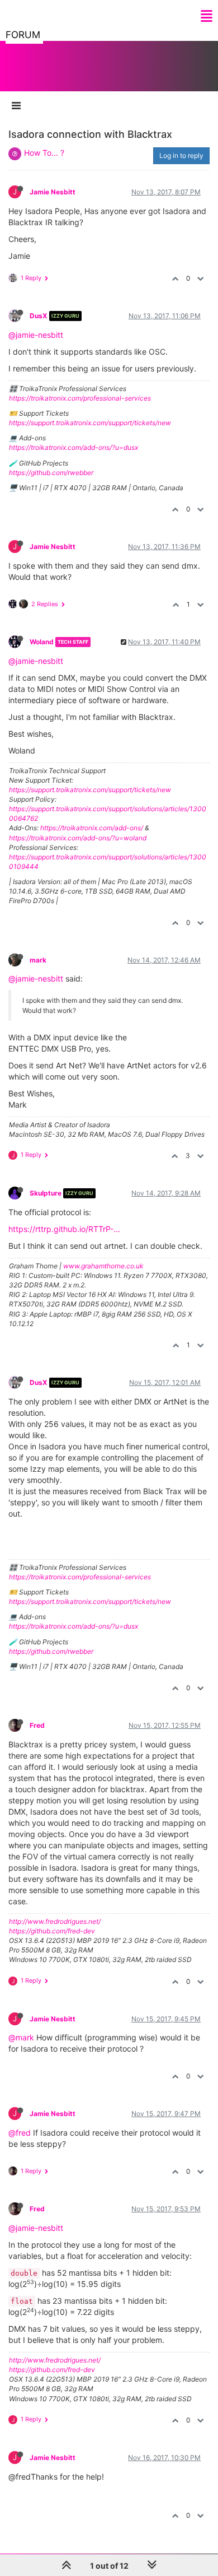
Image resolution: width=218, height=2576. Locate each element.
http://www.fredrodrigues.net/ (55, 1921)
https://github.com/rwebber (51, 473)
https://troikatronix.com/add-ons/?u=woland (78, 838)
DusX (39, 316)
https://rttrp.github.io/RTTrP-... (64, 1229)
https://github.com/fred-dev (52, 1931)
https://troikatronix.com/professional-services (80, 398)
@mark (21, 2037)
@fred (20, 2133)
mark (38, 960)
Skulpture (46, 1193)
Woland (42, 642)
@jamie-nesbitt (36, 335)
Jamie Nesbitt (53, 192)
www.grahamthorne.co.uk (103, 1266)
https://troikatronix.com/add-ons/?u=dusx (74, 447)
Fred (37, 1725)
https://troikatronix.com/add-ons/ (92, 828)
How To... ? (44, 153)
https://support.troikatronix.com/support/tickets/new (90, 423)
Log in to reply (181, 155)
